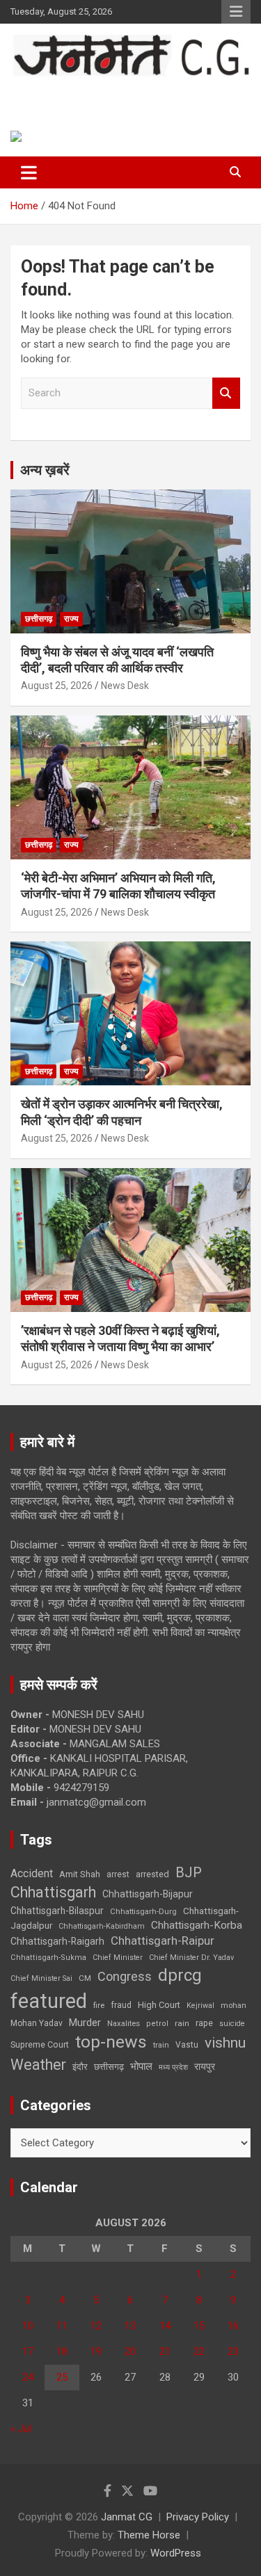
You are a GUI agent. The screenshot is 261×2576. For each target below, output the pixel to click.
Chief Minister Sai (41, 1978)
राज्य (71, 619)
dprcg (180, 1975)
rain (182, 2023)
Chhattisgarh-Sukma (48, 1958)
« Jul (21, 2429)
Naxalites (124, 2023)
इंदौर (80, 2067)
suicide (232, 2024)
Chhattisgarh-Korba (197, 1925)
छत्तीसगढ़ (109, 2067)
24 (28, 2377)
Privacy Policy (198, 2517)
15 (199, 2326)
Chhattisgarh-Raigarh (57, 1941)
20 (130, 2351)
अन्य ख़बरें (45, 470)
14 (165, 2326)
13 (130, 2326)
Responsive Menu (236, 12)
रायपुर (205, 2066)
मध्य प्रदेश (173, 2067)
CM (85, 1978)
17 (28, 2351)
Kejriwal (200, 2006)
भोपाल (141, 2066)
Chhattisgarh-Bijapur (148, 1894)
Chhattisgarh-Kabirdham (102, 1926)
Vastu (187, 2045)
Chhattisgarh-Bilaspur (57, 1911)
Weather (38, 2065)
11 (62, 2326)
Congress (125, 1976)
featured (49, 2001)
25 (62, 2377)
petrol (157, 2024)
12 (96, 2326)
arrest (118, 1874)
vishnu (225, 2043)
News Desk (125, 686)
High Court (159, 2005)
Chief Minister (118, 1958)
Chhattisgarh (53, 1892)
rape (204, 2023)
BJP (189, 1872)
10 (28, 2326)
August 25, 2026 (57, 686)
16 (233, 2326)
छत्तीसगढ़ (39, 619)
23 (233, 2351)
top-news (111, 2042)
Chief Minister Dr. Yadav (191, 1958)
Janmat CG (63, 91)
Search (226, 393)
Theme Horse (149, 2535)
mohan (234, 2006)
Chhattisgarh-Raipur (163, 1941)
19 (96, 2351)
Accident (32, 1873)
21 (165, 2351)
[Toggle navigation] (29, 172)
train (161, 2045)
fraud (121, 2005)
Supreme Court (40, 2044)
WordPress (176, 2553)
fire (99, 2005)
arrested (152, 1874)
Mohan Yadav (37, 2023)
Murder (85, 2023)
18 (62, 2351)
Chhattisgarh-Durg (143, 1911)
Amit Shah (80, 1874)
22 (199, 2351)
